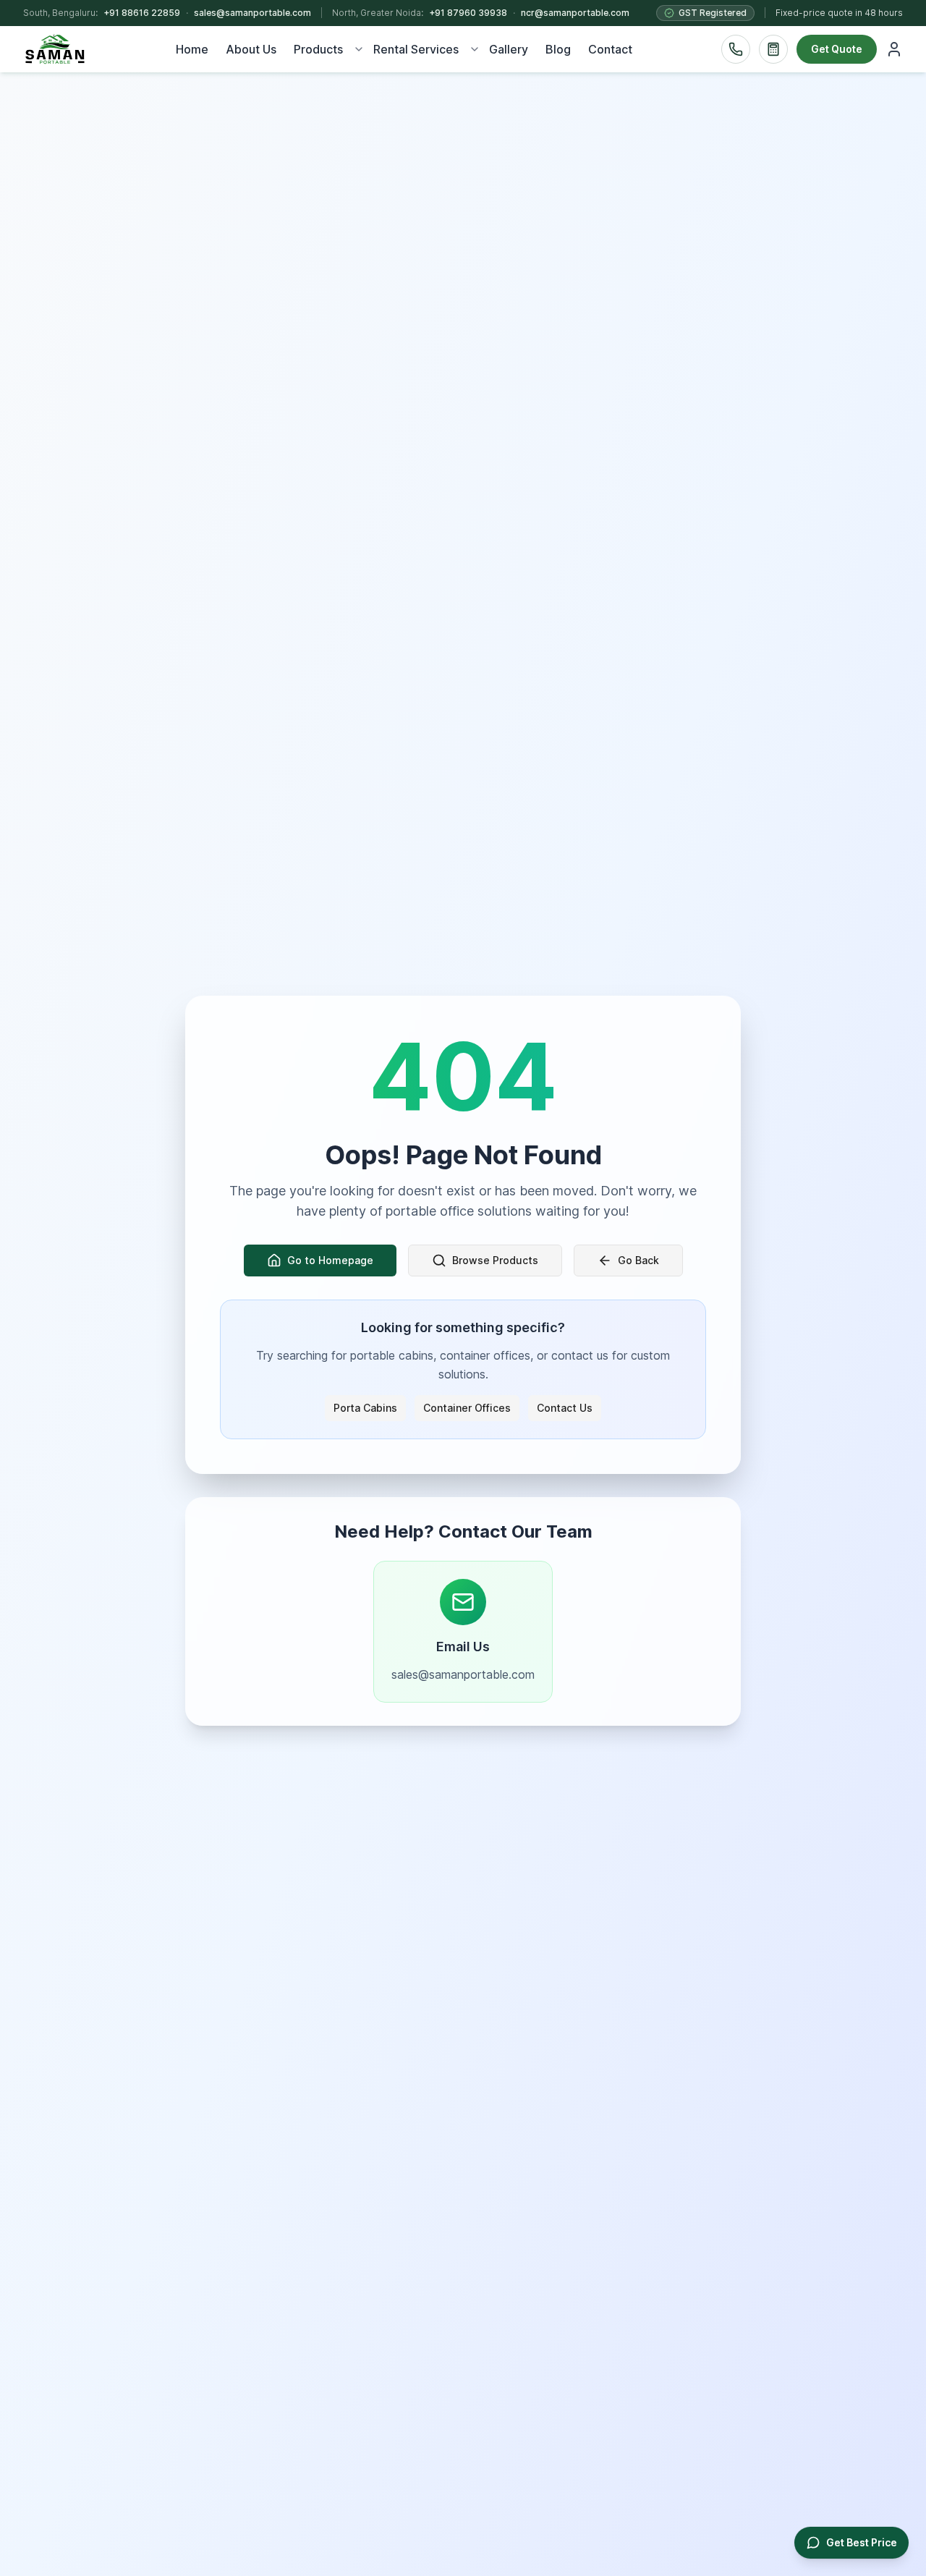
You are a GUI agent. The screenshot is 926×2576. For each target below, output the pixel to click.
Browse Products (495, 1260)
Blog (558, 49)
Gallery (509, 49)
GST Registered (713, 13)
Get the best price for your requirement (687, 2534)
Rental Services (416, 49)
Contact (610, 49)
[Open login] (894, 49)
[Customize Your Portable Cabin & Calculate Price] (773, 49)
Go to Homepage (330, 1260)
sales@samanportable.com (252, 13)
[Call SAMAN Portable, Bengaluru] (736, 49)
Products (318, 49)
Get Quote (837, 49)
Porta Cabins (365, 1408)
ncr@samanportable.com (575, 13)
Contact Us (565, 1408)
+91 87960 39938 (468, 13)
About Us (251, 49)
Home (192, 49)
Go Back (638, 1260)
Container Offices (467, 1408)
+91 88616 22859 (142, 13)
